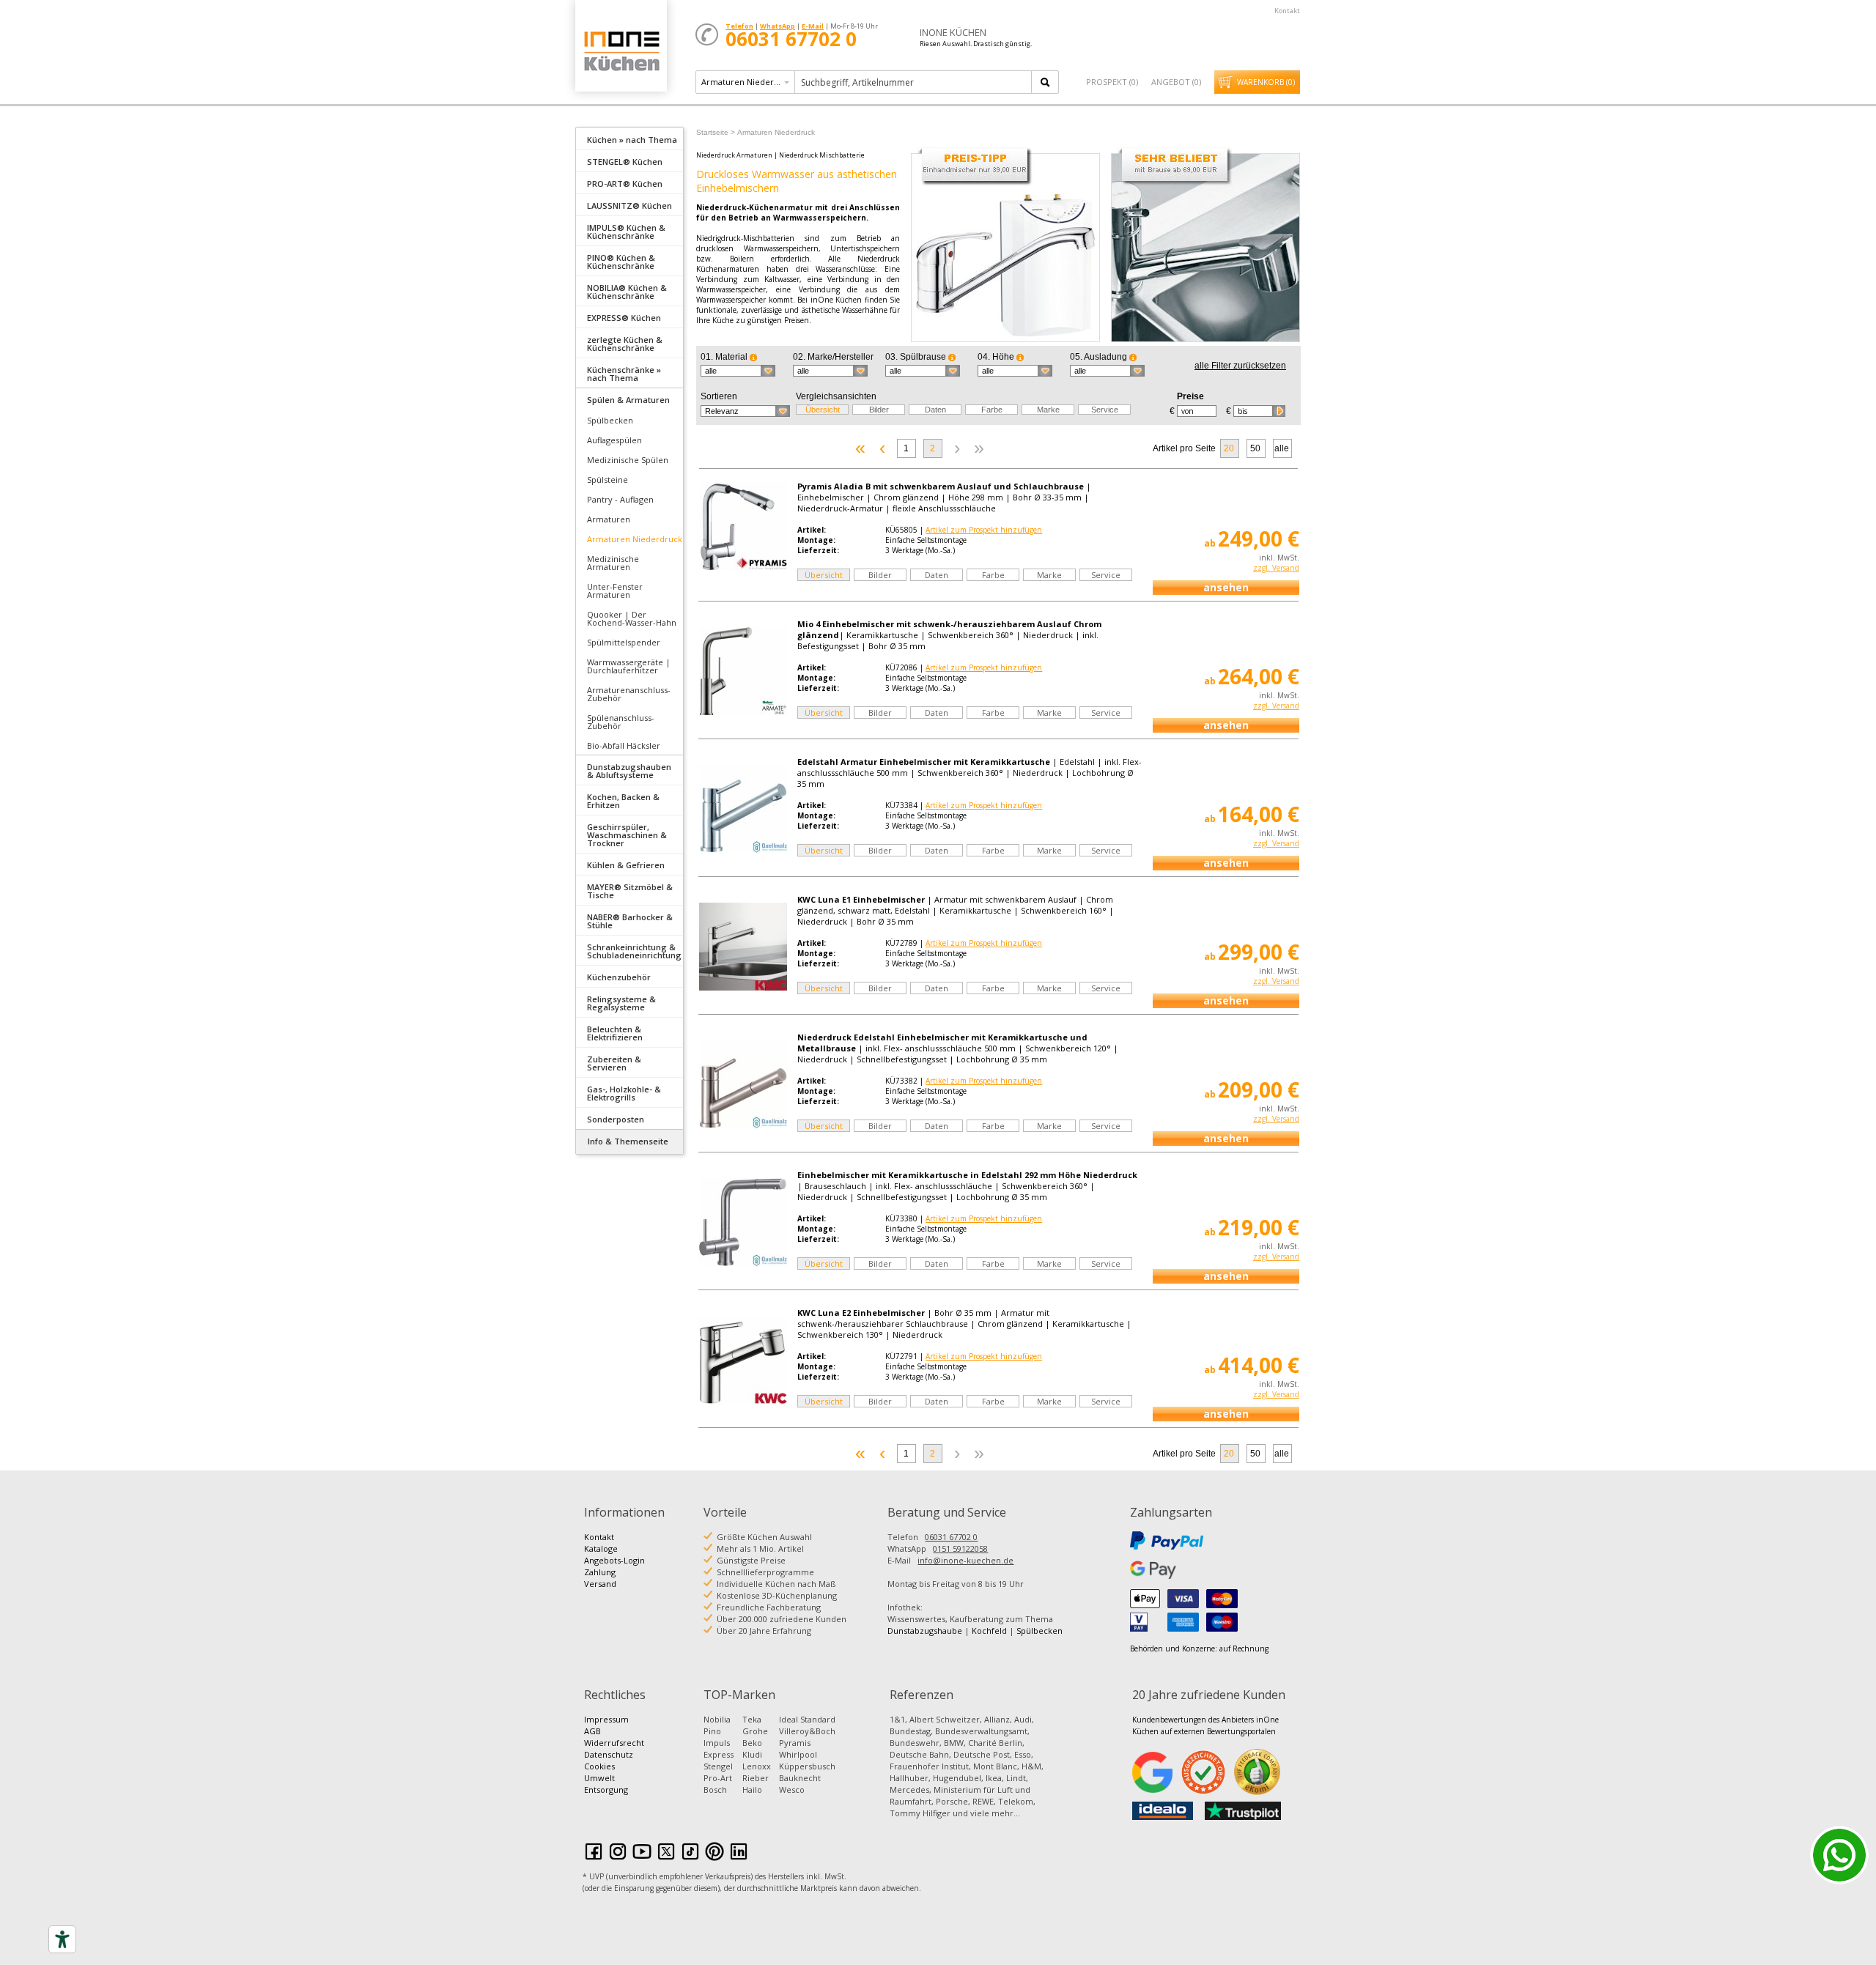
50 (1255, 448)
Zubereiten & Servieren (614, 1063)
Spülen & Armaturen (628, 400)
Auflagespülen (614, 440)
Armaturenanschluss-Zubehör (629, 694)
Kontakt (1287, 11)
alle (1282, 448)
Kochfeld (989, 1631)
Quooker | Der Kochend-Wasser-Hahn (632, 618)
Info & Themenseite (628, 1141)
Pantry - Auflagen (620, 499)
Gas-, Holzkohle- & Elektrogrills (624, 1093)
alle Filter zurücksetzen (1240, 366)
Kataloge (601, 1548)
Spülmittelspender (624, 642)
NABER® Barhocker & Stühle (630, 921)
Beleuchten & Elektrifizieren (615, 1033)
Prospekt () (1112, 82)
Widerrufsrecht (614, 1743)
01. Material (725, 357)
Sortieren (719, 396)
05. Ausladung (1100, 357)
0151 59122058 (960, 1548)
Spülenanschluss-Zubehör (621, 722)
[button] (738, 371)
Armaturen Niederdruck (635, 539)
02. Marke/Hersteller (833, 357)
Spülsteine (608, 480)
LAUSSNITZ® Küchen (629, 206)
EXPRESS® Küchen (624, 318)
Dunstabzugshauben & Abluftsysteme (629, 771)
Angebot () (1176, 82)
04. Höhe (997, 357)
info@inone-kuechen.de (965, 1560)
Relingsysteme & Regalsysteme (621, 1003)
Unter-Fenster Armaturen (615, 591)
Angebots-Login (614, 1560)
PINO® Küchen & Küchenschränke (621, 262)
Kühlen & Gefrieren (626, 865)
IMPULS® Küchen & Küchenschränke (626, 232)
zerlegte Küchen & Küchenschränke (625, 344)
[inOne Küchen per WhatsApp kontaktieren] (1839, 1855)
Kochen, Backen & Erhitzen (623, 801)
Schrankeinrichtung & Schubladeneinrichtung (634, 951)
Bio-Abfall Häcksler (624, 745)
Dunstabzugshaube (925, 1631)
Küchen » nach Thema (632, 140)
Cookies (599, 1766)
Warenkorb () (1266, 82)
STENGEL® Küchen (625, 162)
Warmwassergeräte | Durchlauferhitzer (629, 666)
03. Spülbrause (917, 357)
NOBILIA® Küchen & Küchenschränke (627, 292)
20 (1229, 448)
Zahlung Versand (600, 1578)
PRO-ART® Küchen (625, 184)
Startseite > (716, 132)
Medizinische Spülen (628, 460)
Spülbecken (610, 420)
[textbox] (914, 82)
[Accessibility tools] (62, 1939)
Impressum (606, 1719)
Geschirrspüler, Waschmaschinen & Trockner (627, 835)
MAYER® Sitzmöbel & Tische (630, 891)
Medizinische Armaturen (613, 563)
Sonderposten (616, 1119)
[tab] (629, 138)
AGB (592, 1731)
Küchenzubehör (619, 977)
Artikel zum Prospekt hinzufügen (984, 530)
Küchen (621, 51)
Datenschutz (609, 1754)
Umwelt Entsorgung (606, 1784)
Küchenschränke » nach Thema (624, 374)
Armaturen (609, 519)
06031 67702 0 (951, 1537)
